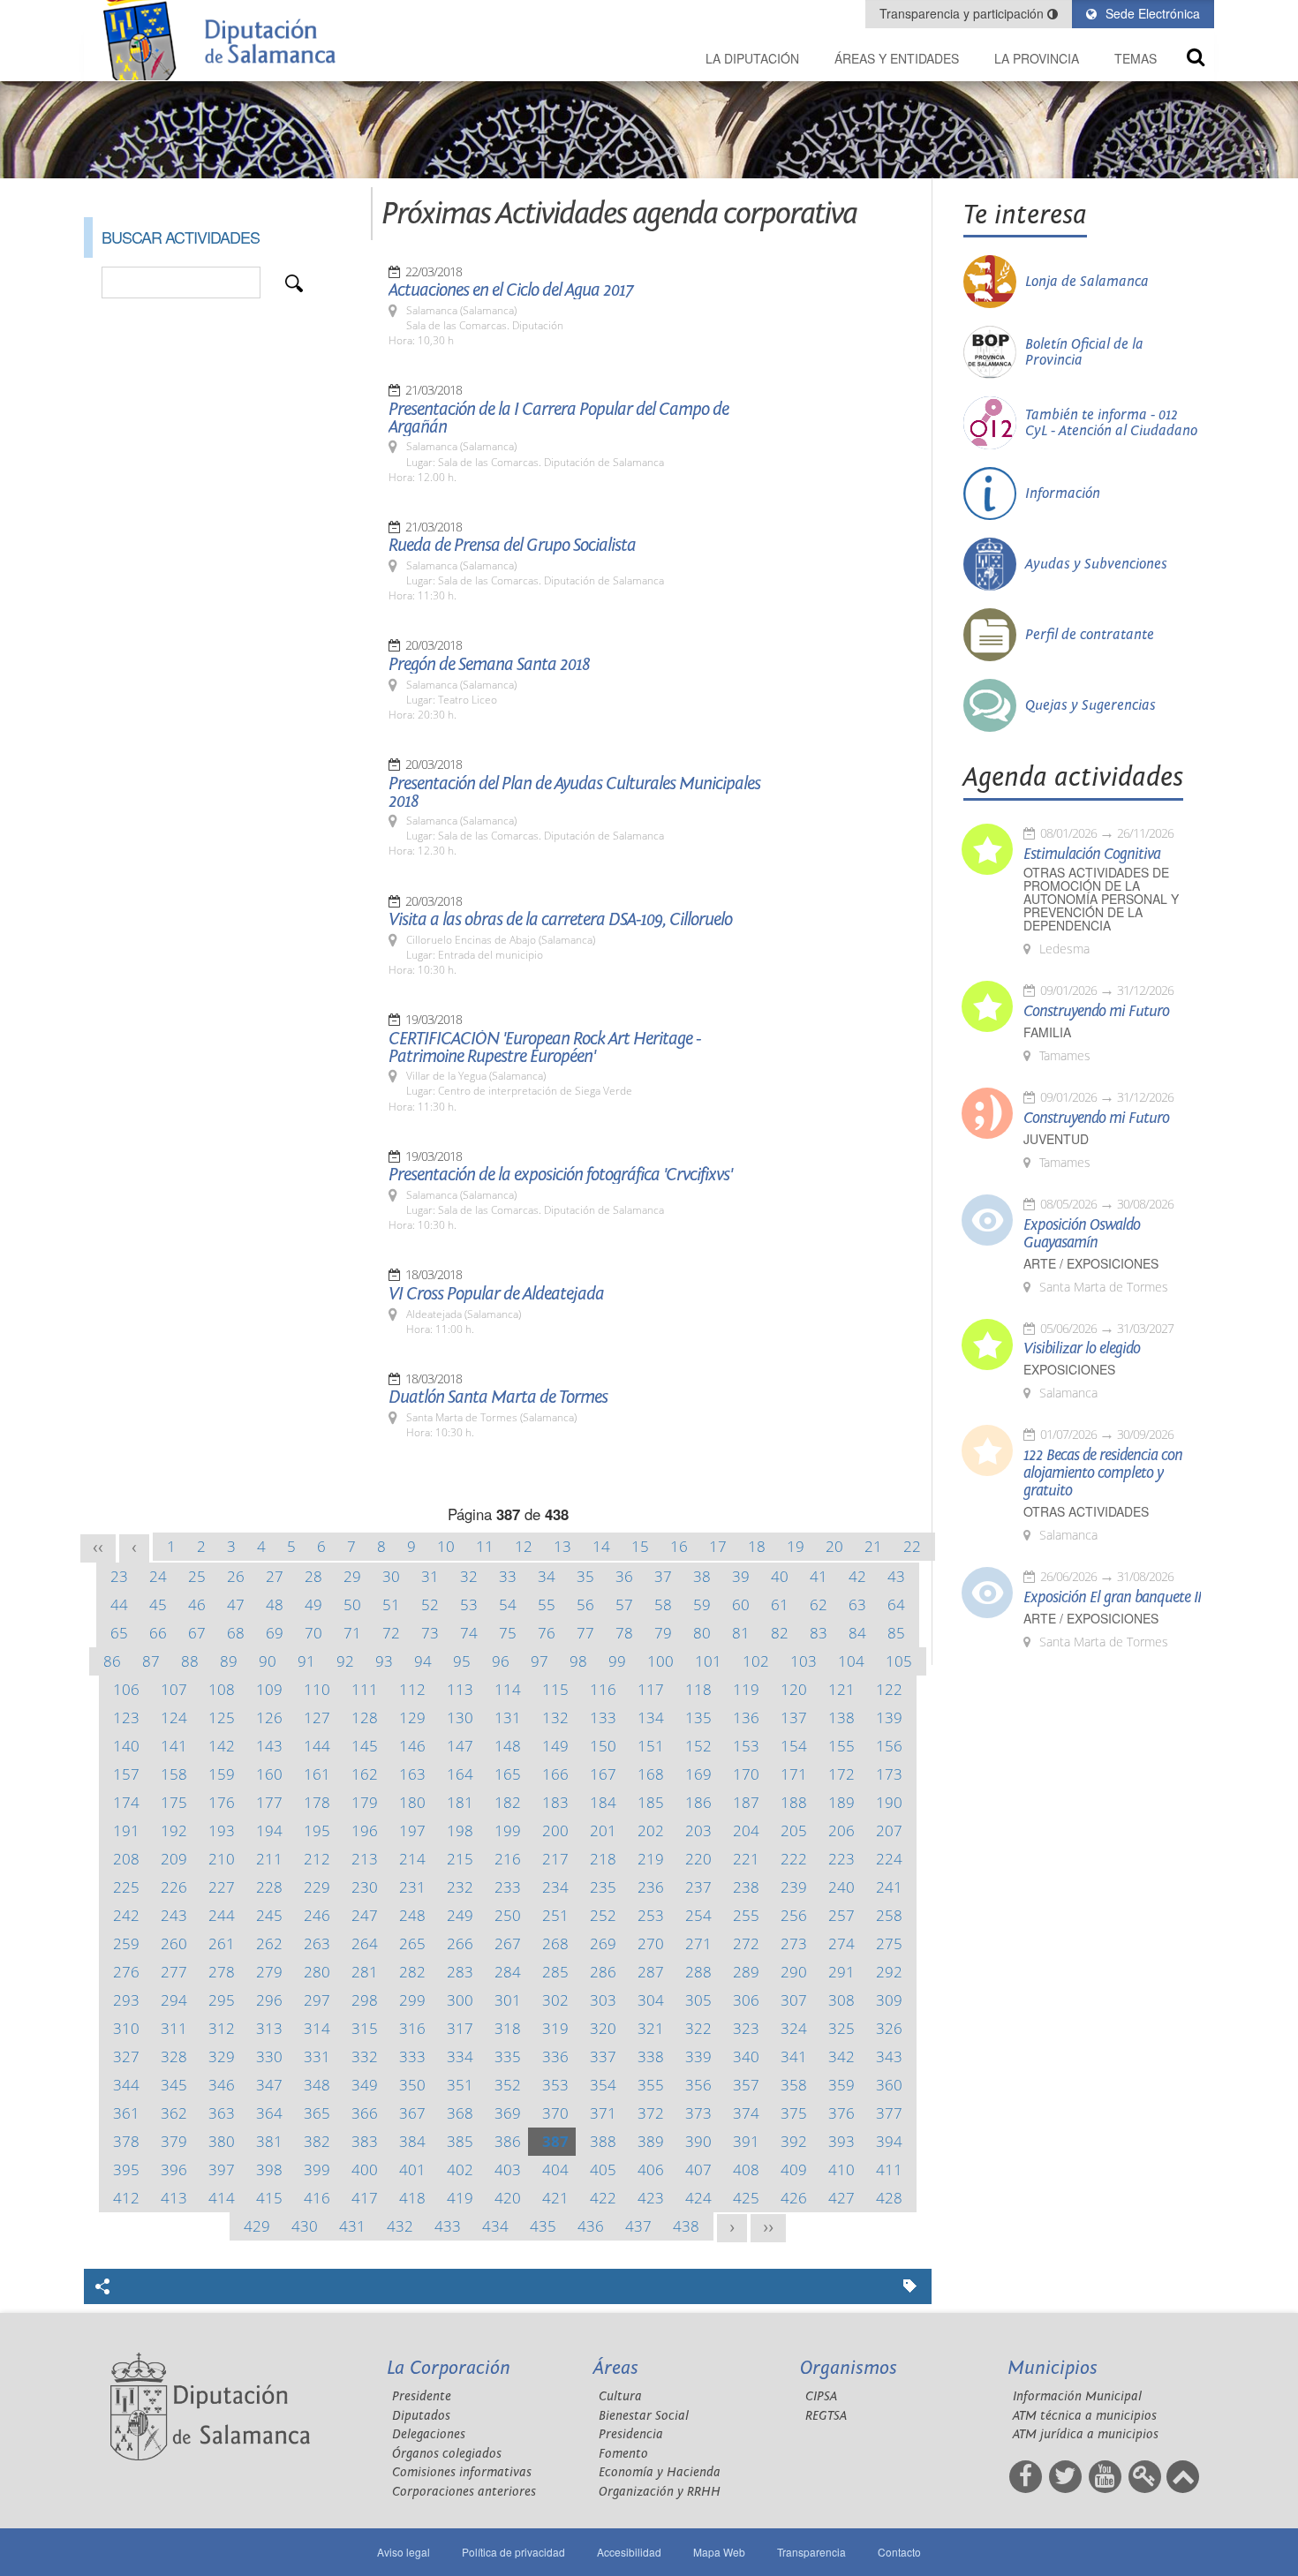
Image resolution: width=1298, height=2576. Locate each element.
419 (460, 2198)
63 (857, 1604)
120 (794, 1689)
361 (126, 2113)
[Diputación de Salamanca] (225, 40)
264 (365, 1943)
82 (780, 1633)
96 (501, 1661)
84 (857, 1633)
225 (126, 1887)
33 (508, 1576)
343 (889, 2056)
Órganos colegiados (447, 2454)
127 (317, 1717)
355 (651, 2085)
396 (174, 2169)
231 (412, 1887)
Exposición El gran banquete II (1112, 1598)
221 (746, 1859)
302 (555, 2000)
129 (412, 1717)
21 (873, 1546)
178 (317, 1802)
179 (365, 1802)
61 (780, 1604)
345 (174, 2085)
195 (317, 1830)
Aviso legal (404, 2552)
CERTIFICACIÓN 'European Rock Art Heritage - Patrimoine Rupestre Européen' (544, 1048)
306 (746, 2000)
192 (174, 1830)
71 (352, 1633)
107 (174, 1689)
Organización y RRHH (660, 2492)
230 (365, 1887)
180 (412, 1802)
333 (412, 2056)
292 (889, 1972)
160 (269, 1774)
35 (585, 1576)
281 (365, 1972)
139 (889, 1717)
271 (698, 1943)
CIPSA (821, 2396)
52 (430, 1604)
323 (746, 2028)
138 (841, 1717)
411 (889, 2169)
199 (508, 1830)
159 (222, 1774)
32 (469, 1576)
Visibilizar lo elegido (1082, 1349)
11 (485, 1546)
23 (119, 1576)
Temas (1136, 58)
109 (269, 1689)
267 (508, 1943)
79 (663, 1633)
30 (391, 1576)
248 (412, 1915)
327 (126, 2056)
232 (460, 1887)
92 (345, 1661)
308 (841, 2000)
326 (889, 2028)
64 (896, 1604)
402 (460, 2169)
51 (391, 1604)
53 (469, 1604)
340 (746, 2056)
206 (841, 1830)
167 (603, 1774)
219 (651, 1859)
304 (651, 2000)
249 (460, 1915)
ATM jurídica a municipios (1086, 2434)
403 (508, 2169)
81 (741, 1633)
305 (698, 2000)
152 (698, 1746)
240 (841, 1887)
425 (746, 2198)
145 (365, 1746)
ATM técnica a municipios (1085, 2416)
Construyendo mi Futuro (1096, 1012)
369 (508, 2113)
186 (698, 1802)
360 (889, 2085)
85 (896, 1633)
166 (555, 1774)
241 (889, 1887)
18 (757, 1546)
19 (796, 1546)
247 (365, 1915)
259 (126, 1943)
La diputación (752, 58)
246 (317, 1915)
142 (222, 1746)
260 (174, 1943)
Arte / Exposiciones (1091, 1264)
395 (126, 2169)
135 (698, 1717)
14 (601, 1546)
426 (794, 2198)
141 (174, 1746)
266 (460, 1943)
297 (317, 2000)
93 (384, 1661)
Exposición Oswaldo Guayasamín (1082, 1234)
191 (126, 1830)
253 (651, 1915)
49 (313, 1604)
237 (698, 1887)
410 (841, 2169)
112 (412, 1689)
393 (841, 2141)
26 (236, 1576)
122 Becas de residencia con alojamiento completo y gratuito (1103, 1473)
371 (603, 2113)
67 (197, 1633)
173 (889, 1774)
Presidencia (631, 2434)
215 (460, 1859)
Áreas (616, 2368)
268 (555, 1943)
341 (794, 2056)
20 (834, 1546)
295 (222, 2000)
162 (365, 1774)
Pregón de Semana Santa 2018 (489, 665)
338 (651, 2056)
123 (126, 1717)
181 (460, 1802)
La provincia (1037, 58)
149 (555, 1746)
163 (412, 1774)
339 (698, 2056)
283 (460, 1972)
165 (508, 1774)
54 (508, 1604)
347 (269, 2085)
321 (651, 2028)
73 (430, 1633)
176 (222, 1802)
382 (317, 2141)
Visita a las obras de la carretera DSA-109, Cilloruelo (560, 920)
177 (269, 1802)
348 (317, 2085)
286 (603, 1972)
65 (119, 1633)
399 (317, 2169)
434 (495, 2226)
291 (841, 1972)
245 (269, 1915)
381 (269, 2141)
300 (460, 2000)
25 (197, 1576)
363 (222, 2113)
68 (236, 1633)
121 (841, 1689)
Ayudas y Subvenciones (1096, 564)
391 (746, 2141)
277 (174, 1972)
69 (275, 1633)
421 (555, 2198)
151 (651, 1746)
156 (889, 1746)
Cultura (620, 2396)
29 (352, 1576)
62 (819, 1604)
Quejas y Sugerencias (1090, 705)
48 (275, 1604)
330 (269, 2056)
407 (698, 2169)
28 (313, 1576)
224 (889, 1859)
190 (889, 1802)
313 (269, 2028)
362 (174, 2113)
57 (624, 1604)
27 (275, 1576)
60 (741, 1604)
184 (603, 1802)
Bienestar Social (644, 2416)
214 (412, 1859)
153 (746, 1746)
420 (508, 2198)
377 (889, 2113)
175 (174, 1802)
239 (794, 1887)
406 (651, 2169)
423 (651, 2198)
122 (889, 1689)
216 (508, 1859)
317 (460, 2028)
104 (851, 1661)
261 (222, 1943)
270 (651, 1943)
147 (460, 1746)
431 (352, 2226)
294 (174, 2000)
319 (555, 2028)
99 (617, 1661)
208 (126, 1859)
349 (365, 2085)
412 (126, 2198)
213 (365, 1859)
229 (317, 1887)
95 (462, 1661)
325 (841, 2028)
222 (794, 1859)
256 (794, 1915)
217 (555, 1859)
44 (119, 1604)
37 (663, 1576)
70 (313, 1633)
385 (460, 2141)
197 (412, 1830)
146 (412, 1746)
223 (841, 1859)
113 (460, 1689)
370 (555, 2113)
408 (746, 2169)
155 (841, 1746)
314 (317, 2028)
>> (768, 2227)
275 (889, 1943)
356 (698, 2085)
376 (841, 2113)
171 (794, 1774)
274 (841, 1943)
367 (412, 2113)
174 (126, 1802)
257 (841, 1915)
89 (229, 1661)
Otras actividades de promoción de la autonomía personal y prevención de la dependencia (1101, 899)
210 (222, 1859)
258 (889, 1915)
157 (126, 1774)
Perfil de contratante (1090, 635)
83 (819, 1633)
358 (794, 2085)
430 (305, 2226)
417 (365, 2198)
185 (651, 1802)
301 (508, 2000)
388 (603, 2141)
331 (317, 2056)
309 (889, 2000)
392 (794, 2141)
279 (269, 1972)
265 (412, 1943)
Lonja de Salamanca (1087, 282)
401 (412, 2169)
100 (660, 1661)
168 (651, 1774)
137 (794, 1717)
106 (126, 1689)
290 (794, 1972)
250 (508, 1915)
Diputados (421, 2416)
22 (912, 1546)
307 (794, 2000)
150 (603, 1746)
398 (269, 2169)
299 (412, 2000)
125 (222, 1717)
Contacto (899, 2552)
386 (508, 2141)
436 (591, 2226)
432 (400, 2226)
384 (412, 2141)
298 (365, 2000)
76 (547, 1633)
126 (269, 1717)
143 (269, 1746)
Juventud (1056, 1139)
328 (174, 2056)
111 (365, 1689)
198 (460, 1830)
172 (841, 1774)
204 (746, 1830)
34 (547, 1576)
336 (555, 2056)
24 (158, 1576)
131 (508, 1717)
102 (756, 1661)
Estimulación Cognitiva (1092, 855)
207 (889, 1830)
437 (638, 2226)
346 (222, 2085)
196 (365, 1830)
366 (365, 2113)
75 (508, 1633)
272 (746, 1943)
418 (412, 2198)
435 (543, 2226)
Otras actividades (1086, 1512)
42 (857, 1576)
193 (222, 1830)
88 (190, 1661)
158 (174, 1774)
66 (158, 1633)
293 (126, 2000)
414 (222, 2198)
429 (257, 2226)
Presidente (422, 2396)
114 (508, 1689)
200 (555, 1830)
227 (222, 1887)
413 (174, 2198)
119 (746, 1689)
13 (562, 1546)
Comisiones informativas (462, 2472)
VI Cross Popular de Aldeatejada (496, 1294)
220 (698, 1859)
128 (365, 1717)
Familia (1047, 1032)
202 (651, 1830)
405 (603, 2169)
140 (126, 1746)
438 (686, 2226)
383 (365, 2141)
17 (718, 1546)
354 (603, 2085)
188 (794, 1802)
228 (269, 1887)
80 (702, 1633)
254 (698, 1915)
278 (222, 1972)
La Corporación (449, 2368)
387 (555, 2141)
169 (698, 1774)
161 (317, 1774)
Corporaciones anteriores (464, 2492)
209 (174, 1859)
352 (508, 2085)
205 (794, 1830)
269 (603, 1943)
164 (460, 1774)
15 (640, 1546)
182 (508, 1802)
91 (306, 1661)
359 (841, 2085)
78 (624, 1633)
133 (603, 1717)
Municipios (1053, 2368)
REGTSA (826, 2416)
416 (317, 2198)
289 (746, 1972)
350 (412, 2085)
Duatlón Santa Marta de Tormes (498, 1397)
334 (460, 2056)
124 (174, 1717)
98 (578, 1661)
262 (269, 1943)
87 (151, 1661)
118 (698, 1689)
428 (889, 2198)
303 (603, 2000)
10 (446, 1546)
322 (698, 2028)
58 (663, 1604)
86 (112, 1661)
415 (269, 2198)
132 (555, 1717)
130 (460, 1717)
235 (603, 1887)
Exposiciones (1069, 1370)
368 (460, 2113)
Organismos (849, 2368)
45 (158, 1604)
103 (804, 1661)
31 (430, 1576)
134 (651, 1717)
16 (679, 1546)
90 (268, 1661)
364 (269, 2113)
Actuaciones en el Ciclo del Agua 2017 (511, 290)
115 (555, 1689)
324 (794, 2028)
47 (236, 1604)
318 (508, 2028)
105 (899, 1661)
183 (555, 1802)
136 (746, 1717)
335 (508, 2056)
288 (698, 1972)
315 (365, 2028)
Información (1063, 493)
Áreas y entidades (897, 58)
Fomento (623, 2454)
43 (896, 1576)
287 (651, 1972)
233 (508, 1887)
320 (603, 2028)
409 (794, 2169)
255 (746, 1915)
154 (794, 1746)
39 (741, 1576)
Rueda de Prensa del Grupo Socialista (512, 546)
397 (222, 2169)
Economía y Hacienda (660, 2472)
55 (547, 1604)
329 (222, 2056)
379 (174, 2141)
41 (819, 1576)
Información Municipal (1077, 2396)
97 (540, 1661)
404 (555, 2169)
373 (698, 2113)
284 (508, 1972)
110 (317, 1689)
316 (412, 2028)
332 (365, 2056)
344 (126, 2085)
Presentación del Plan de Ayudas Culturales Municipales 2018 (574, 793)
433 (448, 2226)
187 (746, 1802)
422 (603, 2198)
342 (841, 2056)
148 (508, 1746)
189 (841, 1802)
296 (269, 2000)
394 (889, 2141)
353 (555, 2085)
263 (317, 1943)
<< (98, 1548)
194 (269, 1830)
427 (841, 2198)
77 (585, 1633)
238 (746, 1887)
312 (222, 2028)
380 (222, 2141)
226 (174, 1887)
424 (698, 2198)
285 (555, 1972)
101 (708, 1661)
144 (317, 1746)
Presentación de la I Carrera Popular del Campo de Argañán (558, 418)
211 (269, 1859)
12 (524, 1546)
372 (651, 2113)
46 (197, 1604)
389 (651, 2141)
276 (126, 1972)
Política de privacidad (513, 2552)
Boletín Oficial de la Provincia (1084, 352)
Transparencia (811, 2552)
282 (412, 1972)
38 (702, 1576)
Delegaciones (429, 2434)
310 (126, 2028)
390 (698, 2141)
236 (651, 1887)
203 (698, 1830)
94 (423, 1661)
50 (352, 1604)
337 (603, 2056)
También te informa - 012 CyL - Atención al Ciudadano (1111, 423)
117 (651, 1689)
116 (603, 1689)
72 (391, 1633)
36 (624, 1576)
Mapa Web (719, 2552)
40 (780, 1576)
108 (222, 1689)
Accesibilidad (629, 2552)
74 (469, 1633)
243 (174, 1915)
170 (746, 1774)
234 (555, 1887)
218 (603, 1859)
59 (702, 1604)
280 (317, 1972)
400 (365, 2169)
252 (603, 1915)
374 (746, 2113)
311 (174, 2028)
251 (555, 1915)
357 (746, 2085)
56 (585, 1604)
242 (126, 1915)
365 (317, 2113)
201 (603, 1830)
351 (460, 2085)
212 (317, 1859)
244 (222, 1915)
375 (794, 2113)
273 (794, 1943)
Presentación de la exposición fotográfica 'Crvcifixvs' (560, 1175)
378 (126, 2141)
